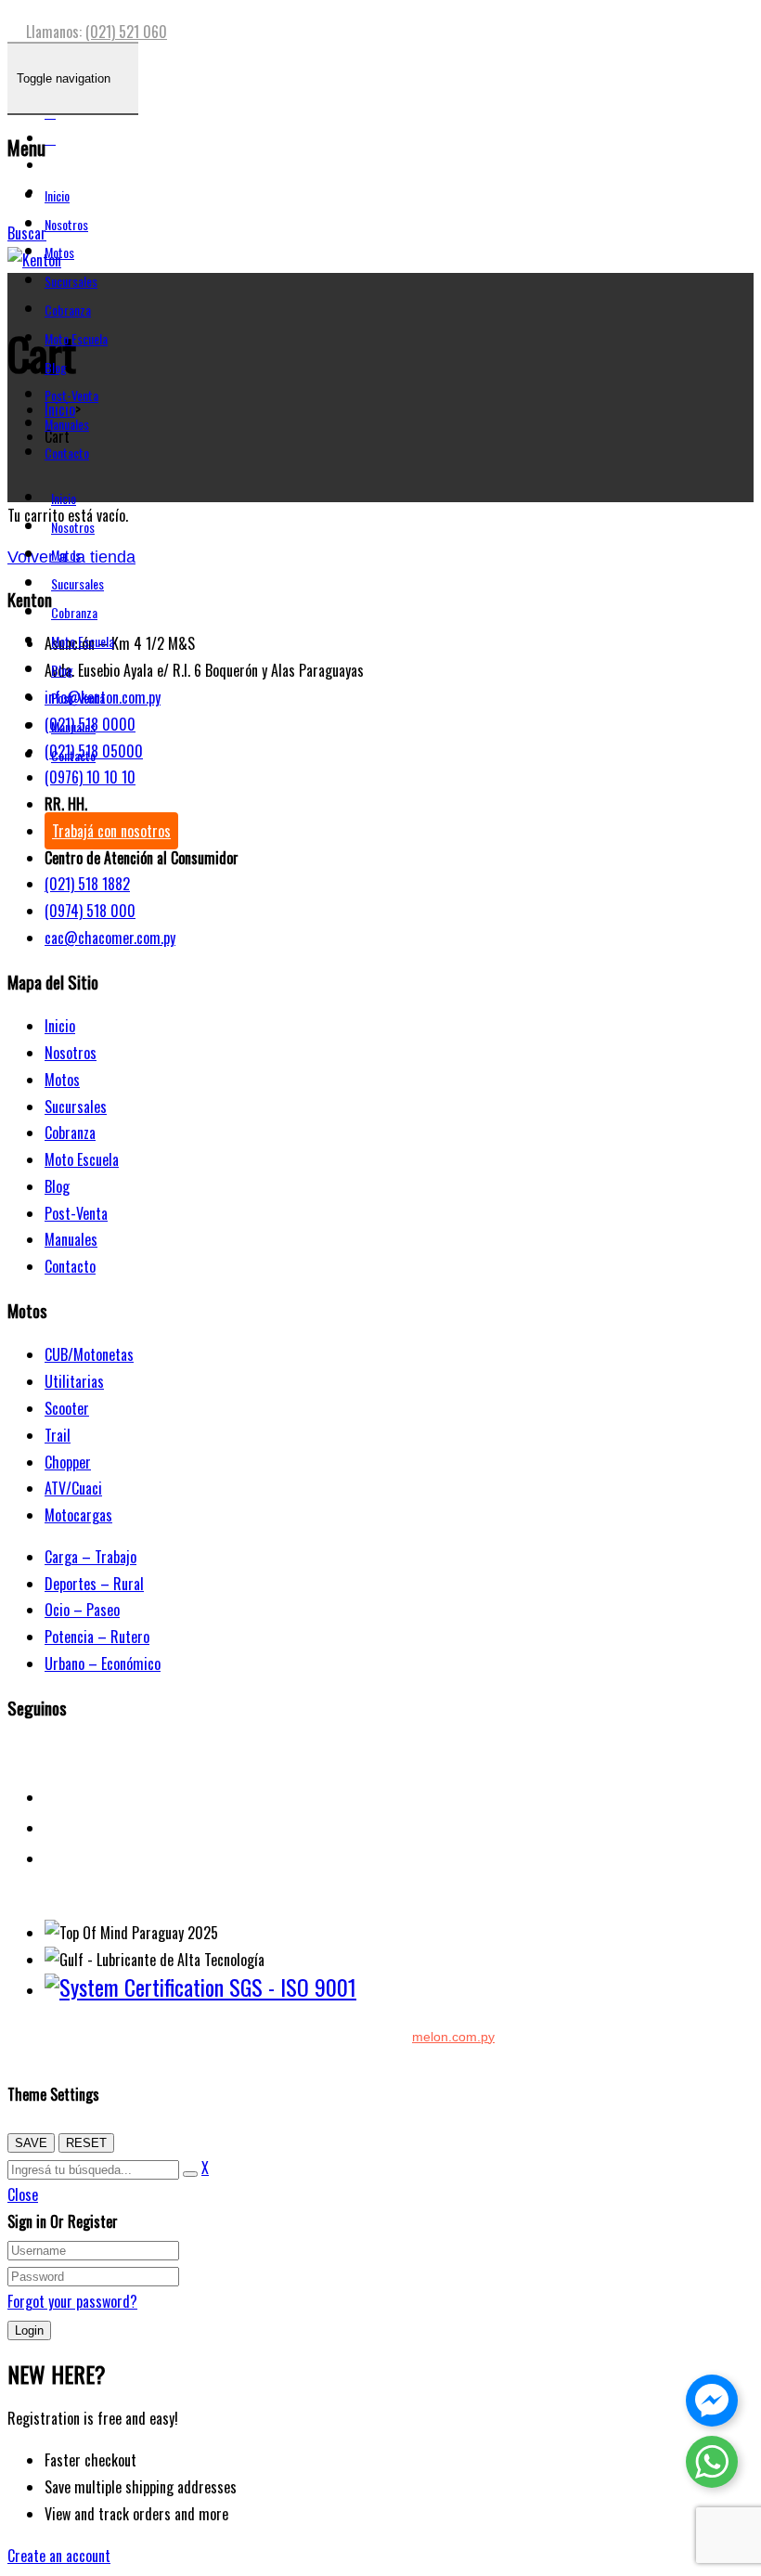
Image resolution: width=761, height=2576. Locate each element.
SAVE (31, 2143)
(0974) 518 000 (90, 911)
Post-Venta (71, 395)
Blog (56, 367)
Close (23, 2194)
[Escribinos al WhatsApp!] (712, 2466)
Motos (59, 252)
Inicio (57, 195)
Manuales (67, 424)
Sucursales (71, 281)
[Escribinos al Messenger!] (712, 2404)
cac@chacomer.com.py (110, 938)
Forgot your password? (72, 2301)
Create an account (59, 2556)
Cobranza (68, 310)
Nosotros (66, 224)
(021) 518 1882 (87, 884)
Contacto (67, 453)
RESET (86, 2143)
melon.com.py (453, 2037)
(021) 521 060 (126, 32)
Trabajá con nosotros (111, 831)
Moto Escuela (76, 338)
